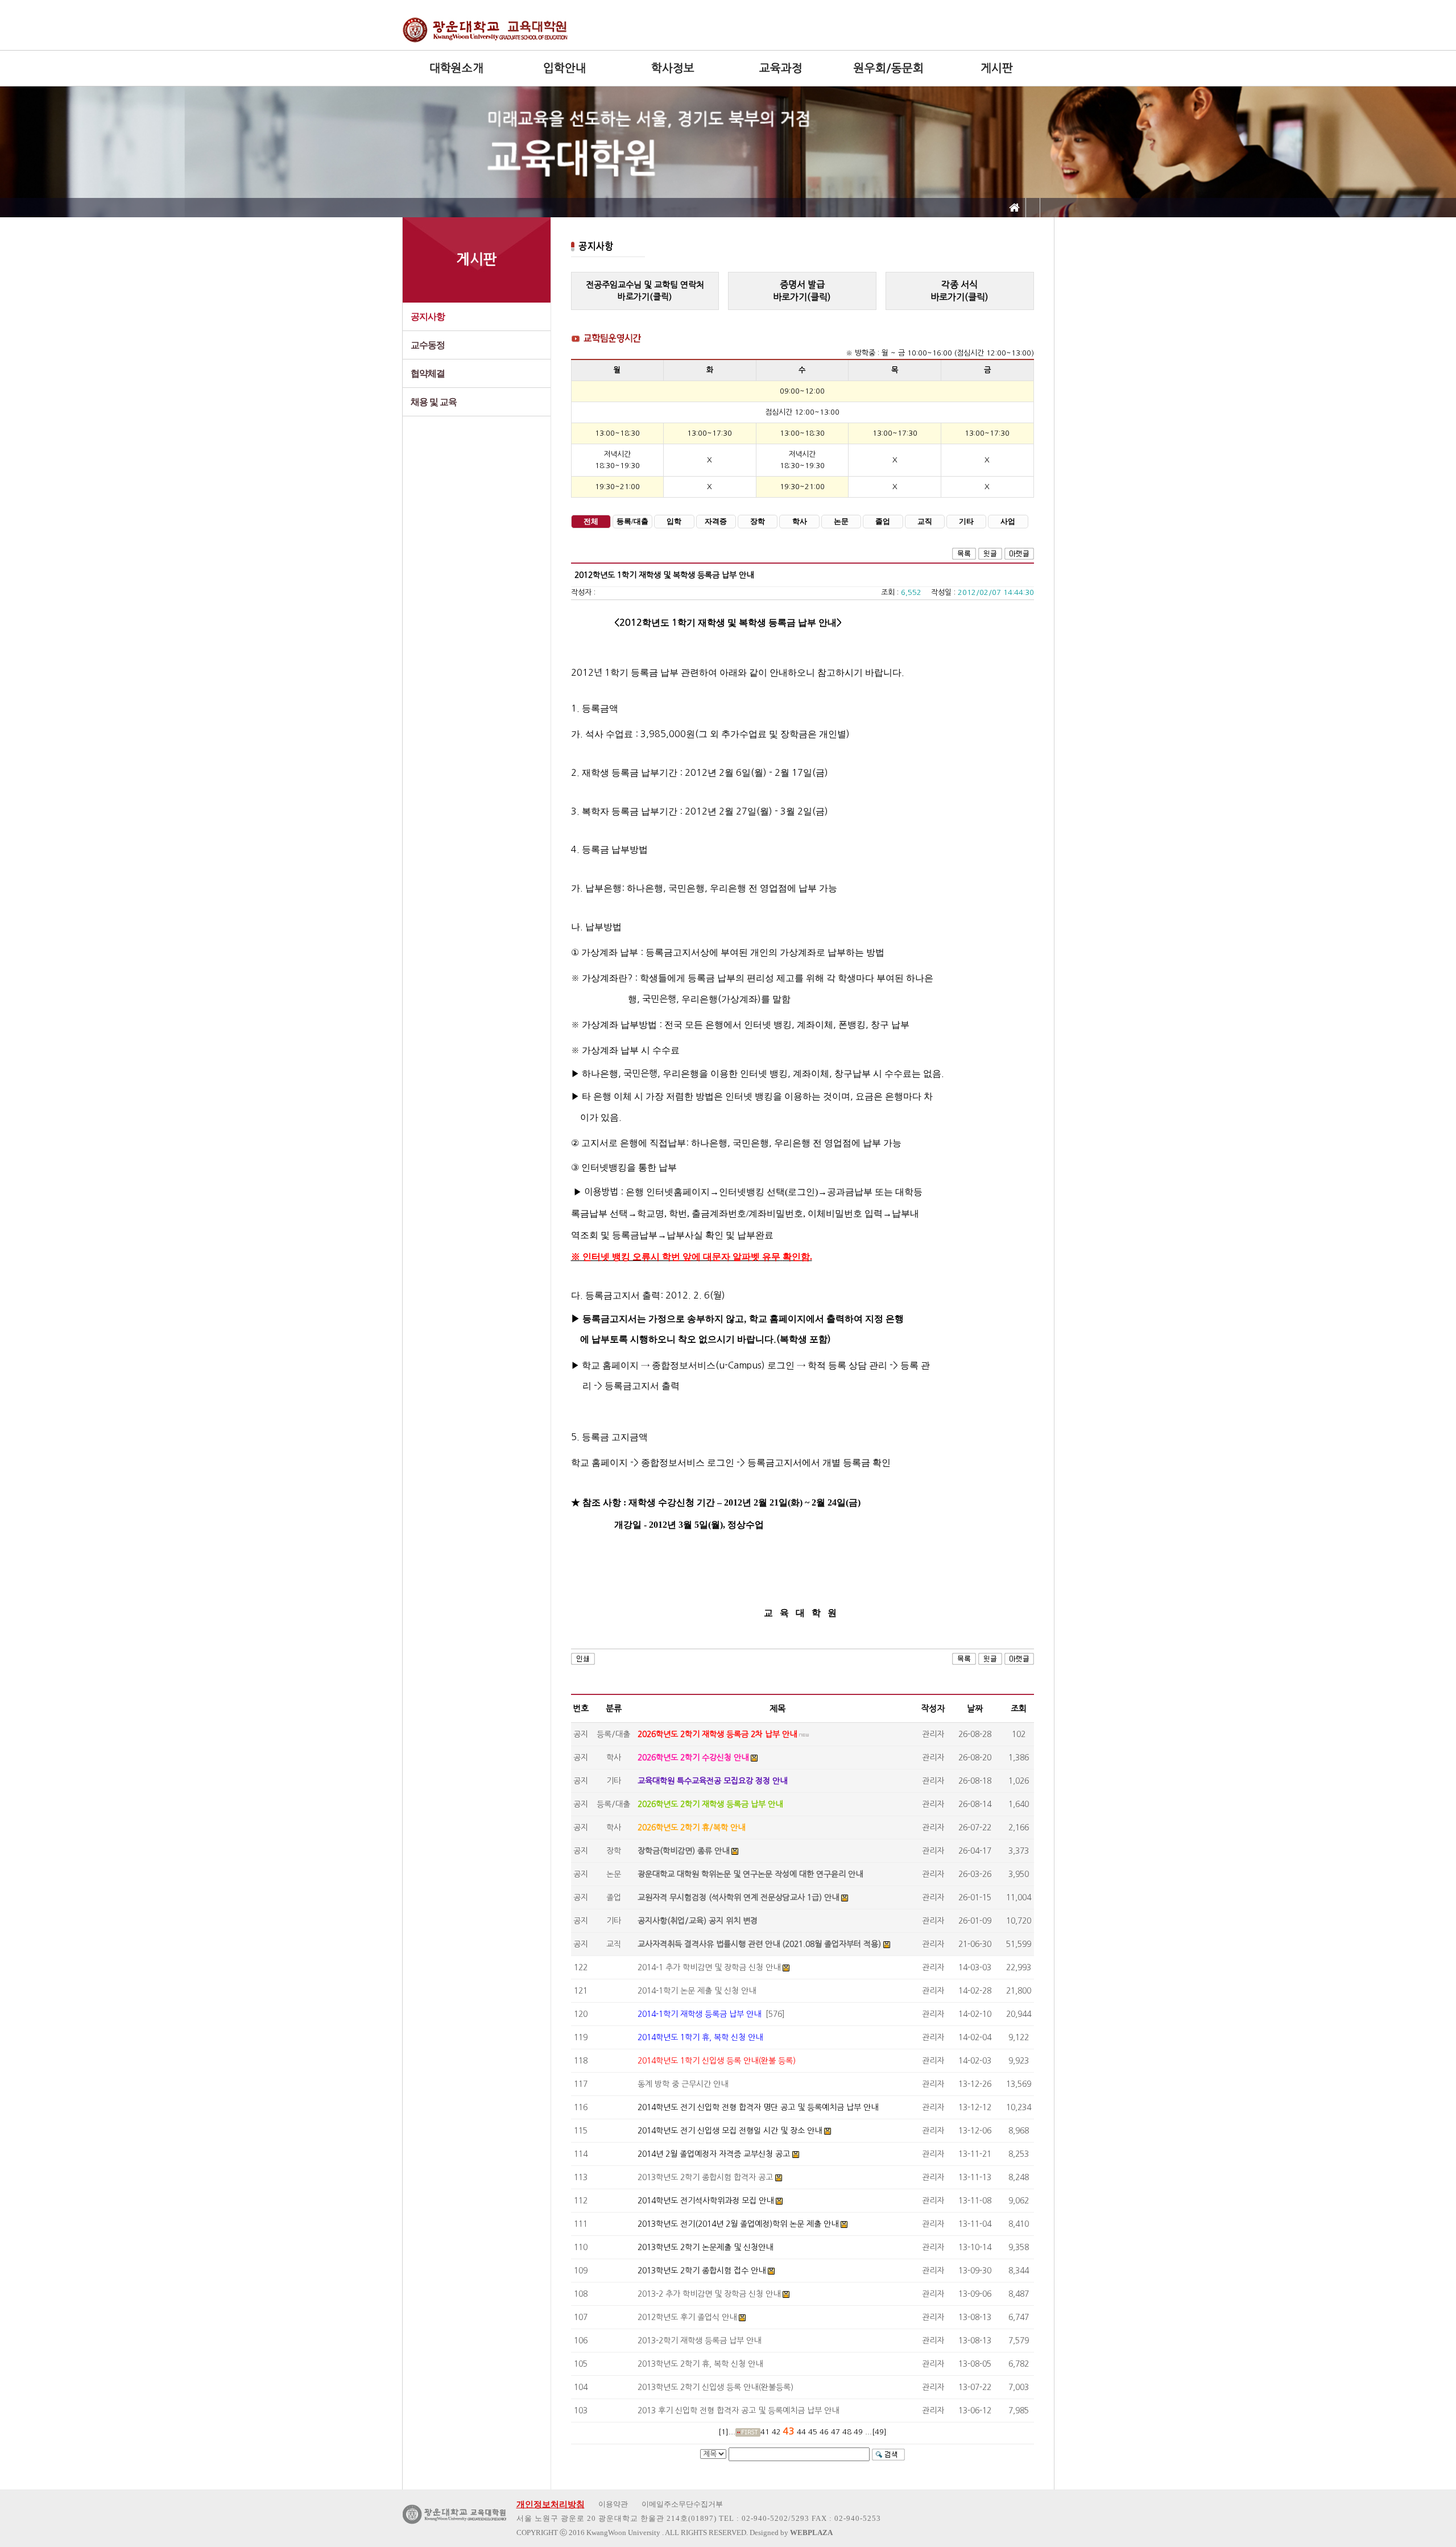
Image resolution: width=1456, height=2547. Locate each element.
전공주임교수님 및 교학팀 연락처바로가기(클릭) (645, 291)
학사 (800, 522)
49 (858, 2432)
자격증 (716, 522)
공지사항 (428, 317)
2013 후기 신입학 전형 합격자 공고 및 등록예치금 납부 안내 (738, 2410)
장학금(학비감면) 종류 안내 (683, 1851)
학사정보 (673, 68)
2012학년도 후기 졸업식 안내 (687, 2317)
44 (801, 2432)
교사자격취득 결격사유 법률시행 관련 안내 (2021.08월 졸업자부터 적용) (759, 1944)
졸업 (883, 522)
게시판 (997, 68)
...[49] (876, 2432)
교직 (925, 522)
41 (765, 2432)
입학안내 (565, 68)
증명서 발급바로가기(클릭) (802, 291)
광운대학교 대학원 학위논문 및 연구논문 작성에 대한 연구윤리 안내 (750, 1874)
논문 (841, 522)
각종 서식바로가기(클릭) (959, 291)
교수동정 (428, 345)
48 (847, 2432)
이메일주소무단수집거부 (682, 2504)
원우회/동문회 (889, 68)
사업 (1008, 522)
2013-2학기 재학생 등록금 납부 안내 (699, 2341)
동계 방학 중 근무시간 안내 (683, 2084)
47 (835, 2432)
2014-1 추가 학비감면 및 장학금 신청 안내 (709, 1967)
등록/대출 (632, 522)
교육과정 (781, 68)
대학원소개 (456, 68)
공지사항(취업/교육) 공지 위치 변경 (698, 1921)
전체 (591, 522)
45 (813, 2432)
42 (776, 2432)
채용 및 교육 (434, 402)
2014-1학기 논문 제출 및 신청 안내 (697, 1991)
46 (824, 2432)
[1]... (727, 2432)
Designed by (791, 2532)
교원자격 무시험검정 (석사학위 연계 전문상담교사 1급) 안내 (738, 1897)
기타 (966, 522)
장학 (758, 522)
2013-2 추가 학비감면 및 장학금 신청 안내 (709, 2294)
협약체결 (428, 373)
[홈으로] (1015, 208)
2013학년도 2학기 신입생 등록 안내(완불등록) (715, 2387)
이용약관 (613, 2504)
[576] (711, 2014)
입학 (674, 522)
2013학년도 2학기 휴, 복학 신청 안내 (700, 2364)
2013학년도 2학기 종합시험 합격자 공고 (705, 2177)
